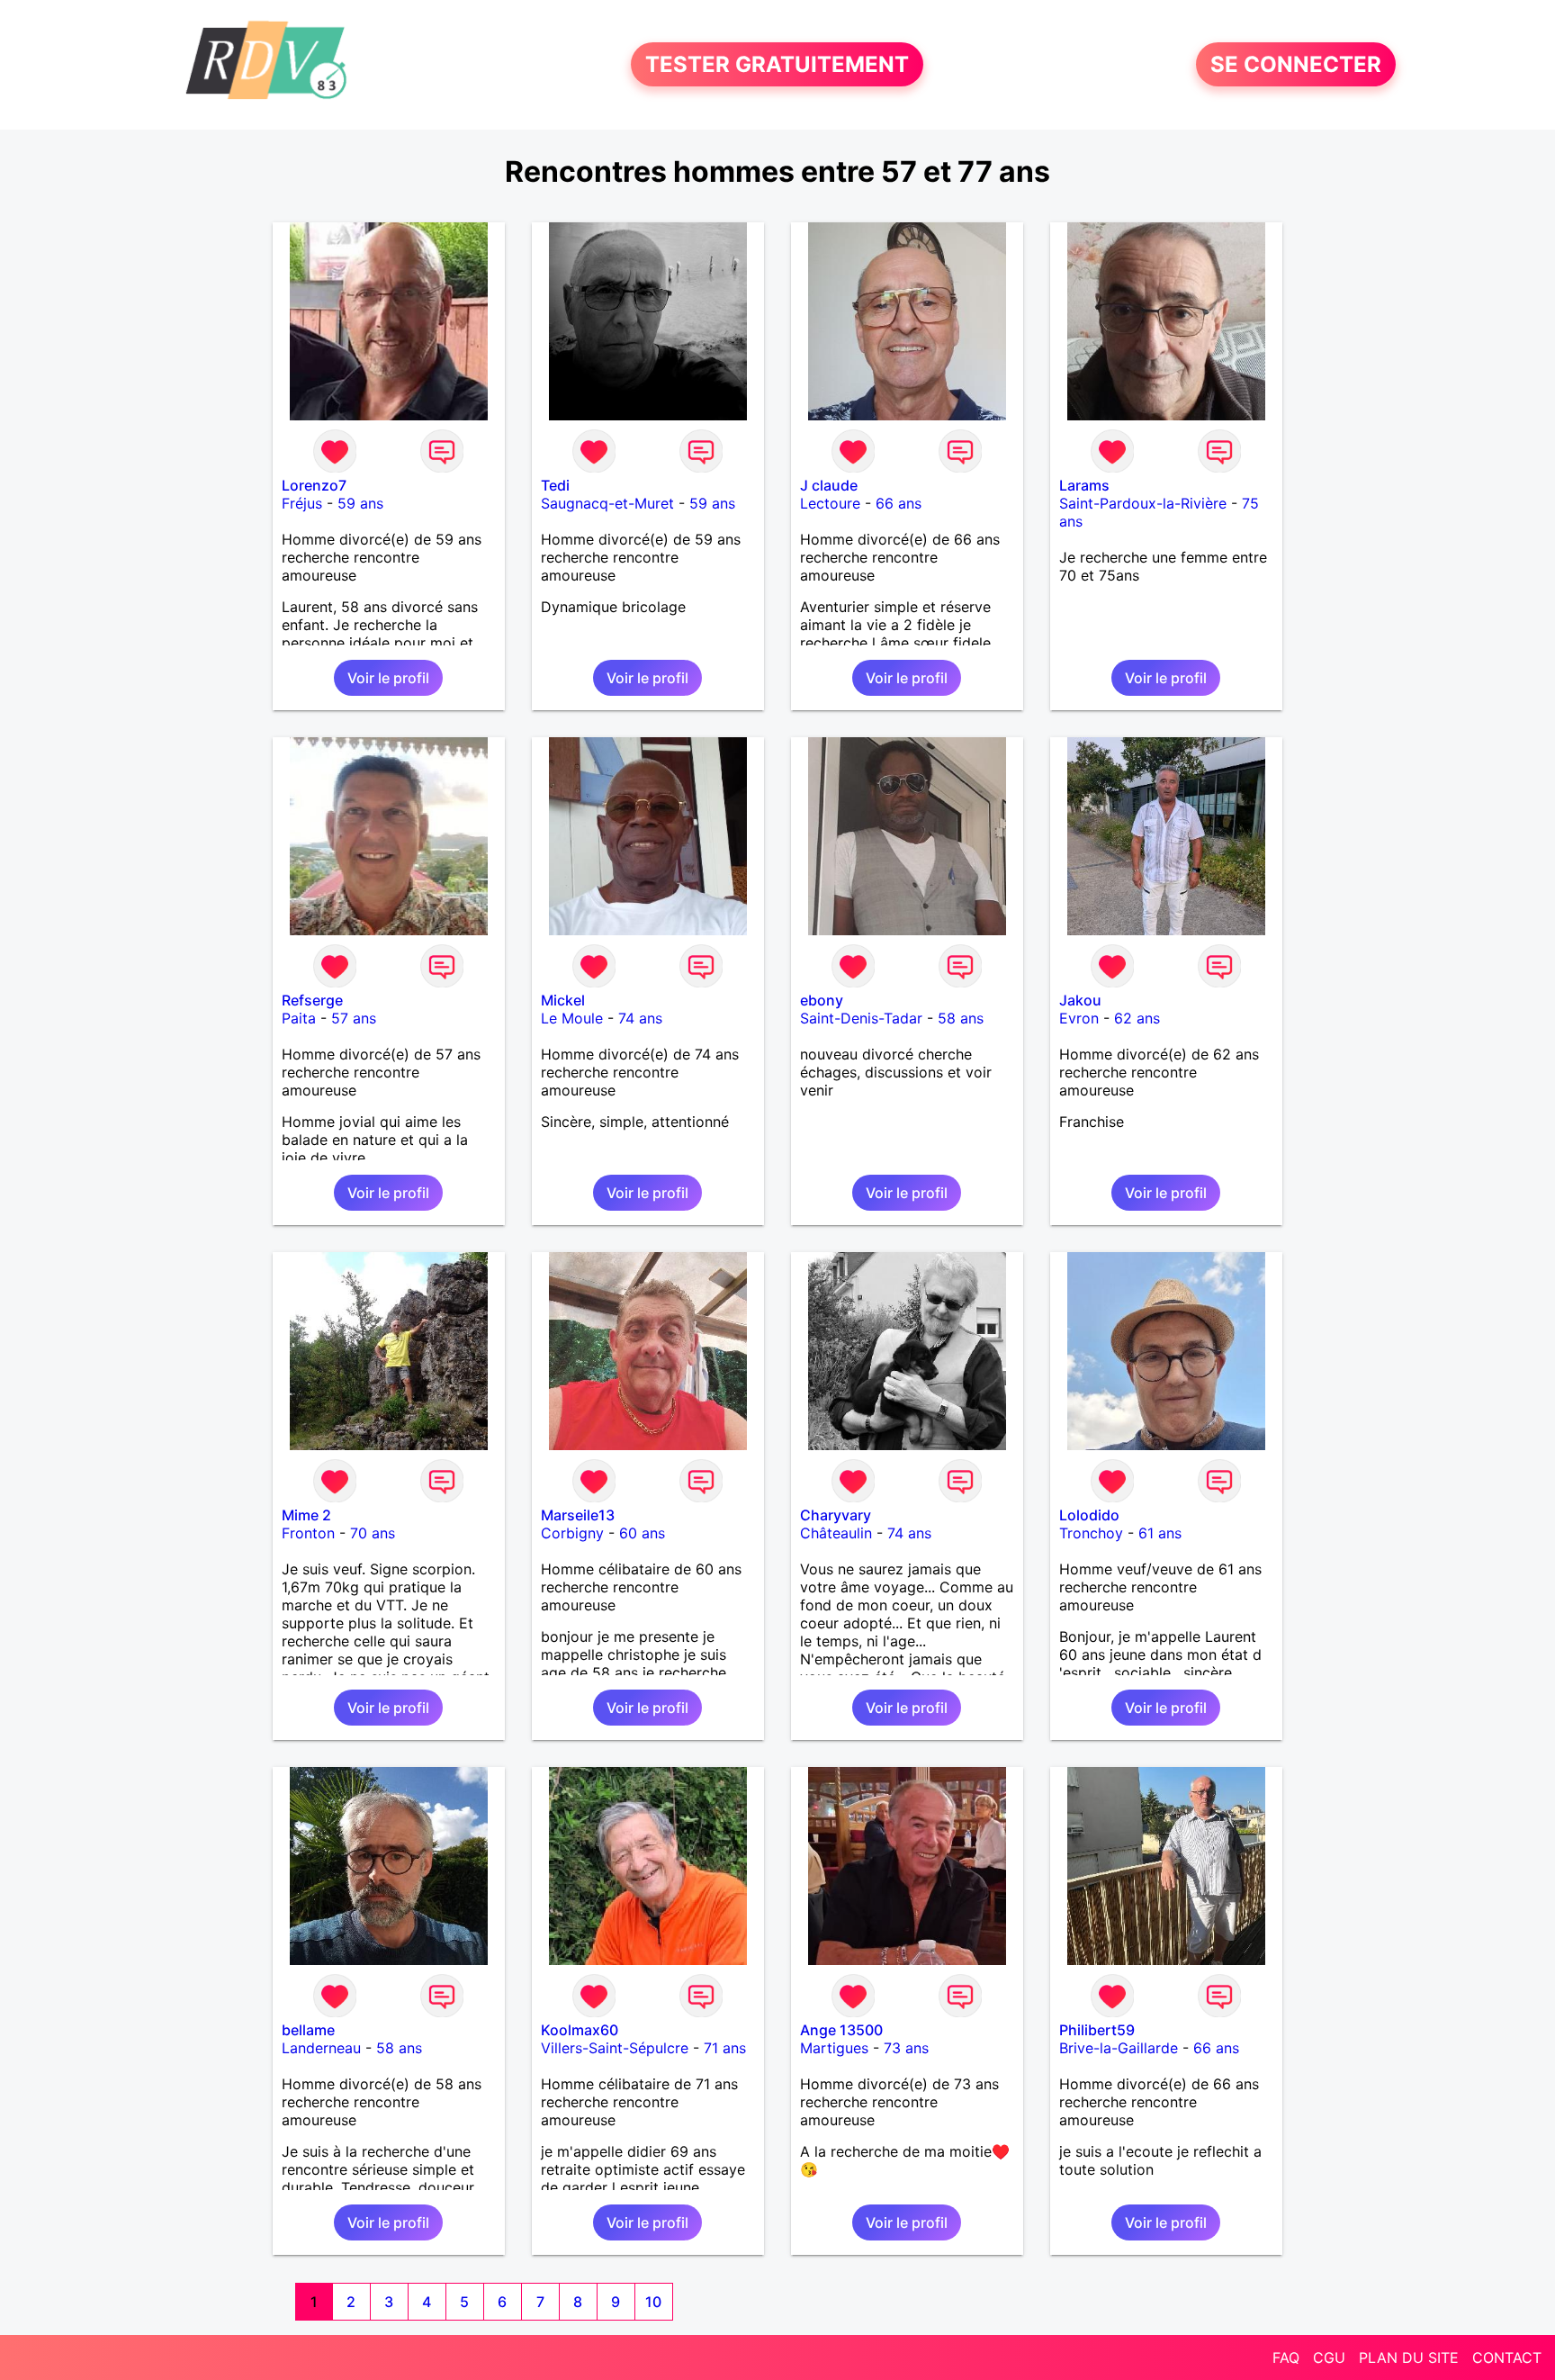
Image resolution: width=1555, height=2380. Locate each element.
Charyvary (836, 1515)
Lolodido (1089, 1515)
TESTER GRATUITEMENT (777, 64)
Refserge (312, 1000)
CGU (1329, 2357)
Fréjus (302, 503)
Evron (1079, 1018)
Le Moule (572, 1018)
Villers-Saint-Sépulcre (615, 2048)
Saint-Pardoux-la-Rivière (1143, 503)
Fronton (308, 1533)
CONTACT (1507, 2357)
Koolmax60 (580, 2030)
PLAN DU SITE (1409, 2357)
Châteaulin (836, 1533)
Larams (1084, 485)
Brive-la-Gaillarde (1119, 2048)
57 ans (354, 1018)
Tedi (555, 485)
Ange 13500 (841, 2030)
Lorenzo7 (314, 485)
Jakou (1080, 1000)
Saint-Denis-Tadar (861, 1018)
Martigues (834, 2048)
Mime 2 (306, 1515)
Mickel (563, 1000)
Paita (299, 1018)
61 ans (1160, 1533)
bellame (308, 2030)
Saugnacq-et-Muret (607, 503)
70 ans (373, 1533)
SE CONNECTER (1296, 64)
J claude (829, 485)
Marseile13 (578, 1515)
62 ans (1137, 1018)
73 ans (906, 2048)
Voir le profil (388, 678)
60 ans (642, 1533)
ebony (822, 1000)
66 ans (899, 503)
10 (653, 2302)
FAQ (1286, 2357)
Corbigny (572, 1533)
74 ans (640, 1018)
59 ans (360, 503)
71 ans (725, 2048)
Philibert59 (1097, 2030)
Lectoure (830, 503)
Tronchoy (1091, 1533)
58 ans (961, 1018)
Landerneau (321, 2048)
